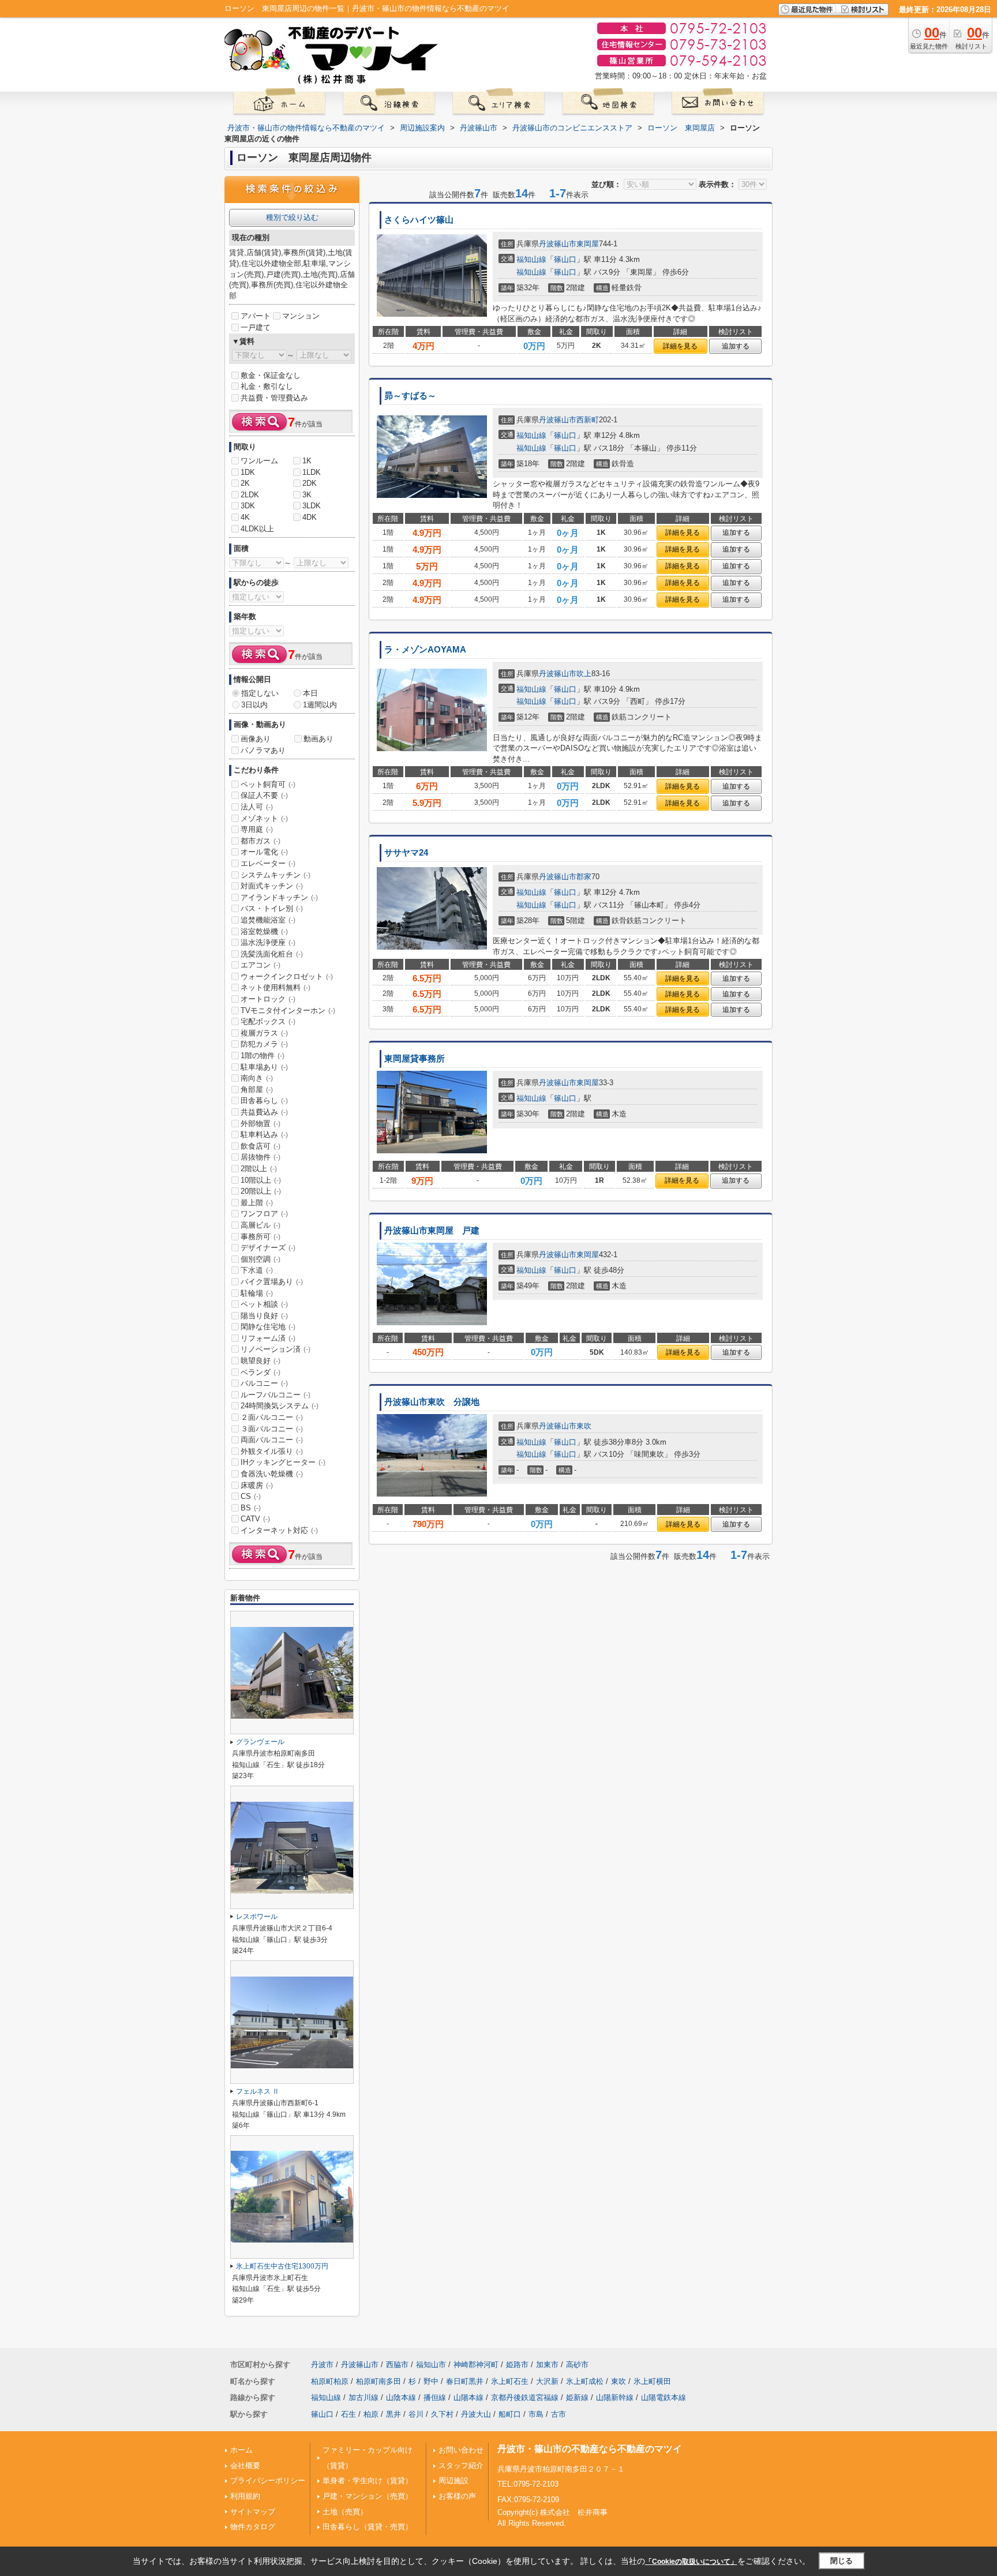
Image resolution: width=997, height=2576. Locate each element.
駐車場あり (264, 1067)
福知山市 (431, 2365)
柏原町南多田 (378, 2381)
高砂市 (577, 2365)
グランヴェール (260, 1742)
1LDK (312, 472)
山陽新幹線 (615, 2397)
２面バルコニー (272, 1417)
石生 (348, 2414)
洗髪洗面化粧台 (272, 954)
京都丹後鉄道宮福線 (525, 2397)
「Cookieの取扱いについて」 (691, 2562)
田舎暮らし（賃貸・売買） (368, 2527)
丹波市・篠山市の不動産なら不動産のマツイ (590, 2449)
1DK (248, 472)
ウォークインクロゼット (287, 976)
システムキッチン (276, 875)
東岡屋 (588, 244)
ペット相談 (264, 1304)
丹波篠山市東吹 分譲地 (432, 1402)
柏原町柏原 (330, 2381)
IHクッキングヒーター (283, 1462)
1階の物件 (263, 1055)
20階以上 (261, 1191)
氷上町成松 (585, 2381)
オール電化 (264, 852)
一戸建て (256, 327)
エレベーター (268, 863)
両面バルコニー (272, 1440)
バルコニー (264, 1383)
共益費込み (264, 1112)
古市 (559, 2414)
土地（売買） (345, 2512)
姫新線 (577, 2397)
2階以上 (259, 1169)
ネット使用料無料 (276, 987)
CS (251, 1496)
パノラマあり (263, 750)
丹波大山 (476, 2414)
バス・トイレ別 (272, 908)
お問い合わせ (461, 2450)
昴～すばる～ (410, 396)
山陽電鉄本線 (664, 2397)
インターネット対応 (279, 1530)
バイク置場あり (272, 1282)
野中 (431, 2381)
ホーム (241, 2450)
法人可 (257, 807)
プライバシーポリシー (268, 2481)
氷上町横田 (652, 2381)
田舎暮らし (264, 1100)
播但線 (435, 2397)
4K (245, 517)
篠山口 (565, 259)
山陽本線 (468, 2397)
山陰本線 (401, 2397)
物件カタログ (253, 2527)
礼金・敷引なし (267, 386)
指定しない (260, 693)
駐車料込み (264, 1135)
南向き (257, 1078)
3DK (248, 506)
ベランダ (261, 1372)
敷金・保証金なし (271, 375)
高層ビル (261, 1225)
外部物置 (261, 1124)
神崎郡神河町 (476, 2365)
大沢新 (547, 2381)
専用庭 (257, 829)
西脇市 (397, 2365)
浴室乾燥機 (264, 931)
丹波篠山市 (558, 244)
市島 (536, 2414)
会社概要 (245, 2466)
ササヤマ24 (406, 853)
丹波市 (322, 2365)
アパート (256, 316)
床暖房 (257, 1485)
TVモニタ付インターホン (288, 1010)
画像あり (256, 739)
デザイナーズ (268, 1248)
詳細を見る (680, 346)
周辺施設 (453, 2481)
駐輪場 (257, 1293)
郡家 (584, 877)
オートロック (268, 999)
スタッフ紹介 (461, 2466)
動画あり (318, 739)
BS (251, 1508)
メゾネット (264, 818)
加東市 (547, 2365)
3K (307, 495)
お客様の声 (457, 2496)
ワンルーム (259, 461)
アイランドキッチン (279, 897)
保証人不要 (264, 795)
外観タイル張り (272, 1451)
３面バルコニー (272, 1429)
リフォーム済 (268, 1338)
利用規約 (245, 2496)
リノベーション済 (276, 1349)
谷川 (416, 2414)
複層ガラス (264, 1033)
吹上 (584, 674)
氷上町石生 (510, 2381)
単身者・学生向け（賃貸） (368, 2481)
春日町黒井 (465, 2381)
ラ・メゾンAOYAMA (425, 650)
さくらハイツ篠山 (419, 220)
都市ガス (261, 841)
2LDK (250, 495)
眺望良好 (261, 1361)
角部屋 (257, 1090)
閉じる (842, 2561)
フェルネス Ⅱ (258, 2091)
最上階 (257, 1203)
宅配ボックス (268, 1021)
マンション (301, 316)
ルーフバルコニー (276, 1395)
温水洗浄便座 (268, 942)
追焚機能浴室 (268, 920)
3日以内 (254, 705)
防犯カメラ (264, 1044)
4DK (310, 517)
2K (245, 483)
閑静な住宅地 (268, 1327)
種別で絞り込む (292, 217)
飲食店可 (261, 1146)
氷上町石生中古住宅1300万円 (282, 2266)
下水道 (257, 1270)
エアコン (261, 965)
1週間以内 (320, 705)
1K (307, 461)
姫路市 (517, 2365)
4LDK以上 (257, 529)
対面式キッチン (272, 886)
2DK (310, 483)
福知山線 (531, 259)
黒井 (393, 2414)
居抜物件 (261, 1157)
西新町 (588, 420)
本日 (310, 693)
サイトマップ (253, 2512)
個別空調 (261, 1259)
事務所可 (261, 1237)
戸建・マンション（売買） (368, 2496)
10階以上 (261, 1180)
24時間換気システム (280, 1406)
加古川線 (363, 2397)
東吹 (584, 1426)
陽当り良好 (264, 1316)
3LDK (312, 506)
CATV (255, 1519)
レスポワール (257, 1917)
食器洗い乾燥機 (272, 1474)
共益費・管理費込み (274, 398)
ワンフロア (264, 1214)
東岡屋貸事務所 (415, 1059)
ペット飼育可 (268, 784)
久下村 (442, 2414)
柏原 (371, 2414)
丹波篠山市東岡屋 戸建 (432, 1231)
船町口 (510, 2414)
